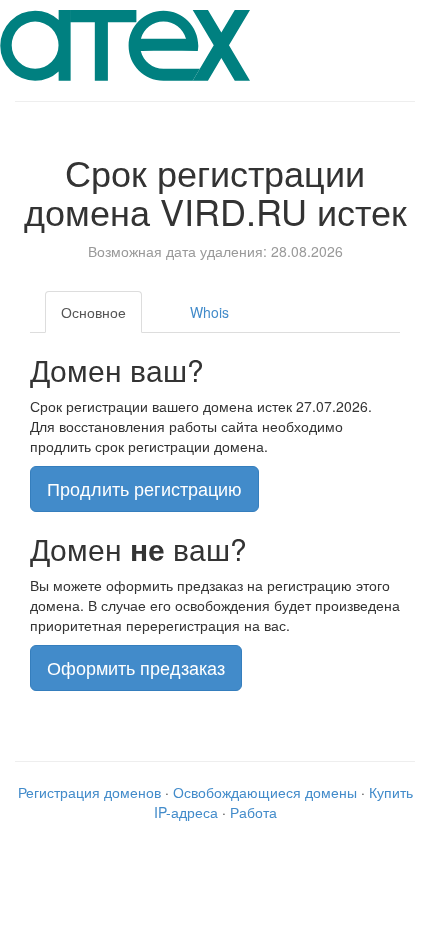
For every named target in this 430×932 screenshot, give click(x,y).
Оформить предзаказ (136, 667)
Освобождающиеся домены (265, 792)
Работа (253, 812)
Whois (209, 312)
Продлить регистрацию (144, 488)
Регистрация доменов (89, 792)
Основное (93, 312)
